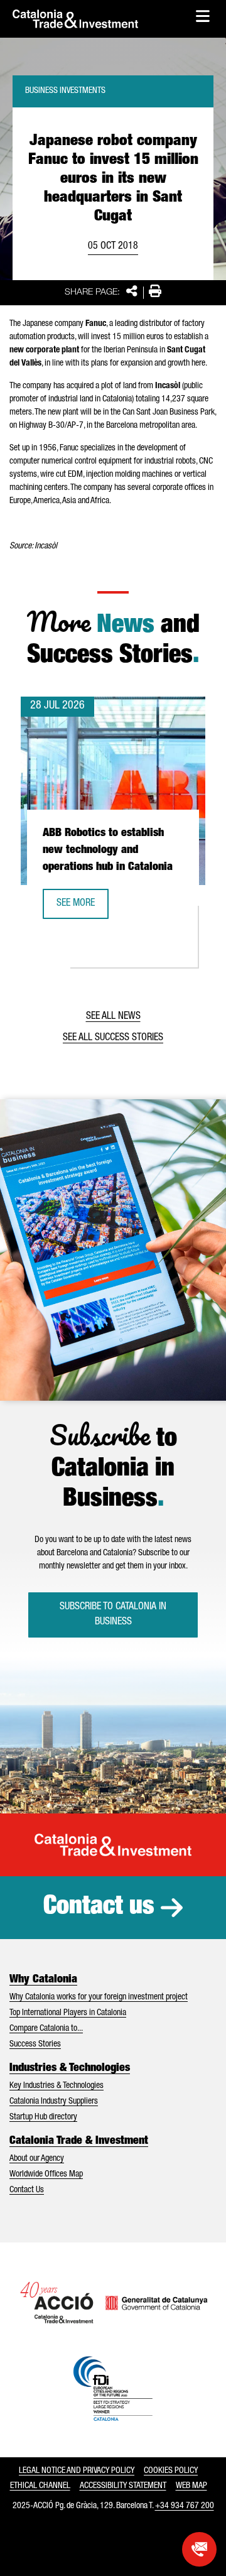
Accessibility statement (123, 2486)
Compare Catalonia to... (46, 2029)
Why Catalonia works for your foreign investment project (99, 1997)
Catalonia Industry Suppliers (54, 2102)
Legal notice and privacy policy (77, 2471)
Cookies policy (171, 2471)
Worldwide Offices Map (46, 2175)
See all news (113, 1017)
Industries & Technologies (70, 2068)
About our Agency (37, 2159)
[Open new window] (199, 2549)
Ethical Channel (40, 2486)
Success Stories (35, 2045)
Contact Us (27, 2190)
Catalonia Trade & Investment (79, 2141)
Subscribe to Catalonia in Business (113, 1615)
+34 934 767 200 (185, 2506)
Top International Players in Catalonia (68, 2013)
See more (82, 908)
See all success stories (113, 1038)
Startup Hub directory (43, 2117)
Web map (191, 2486)
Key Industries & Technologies (56, 2086)
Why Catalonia (43, 1980)
